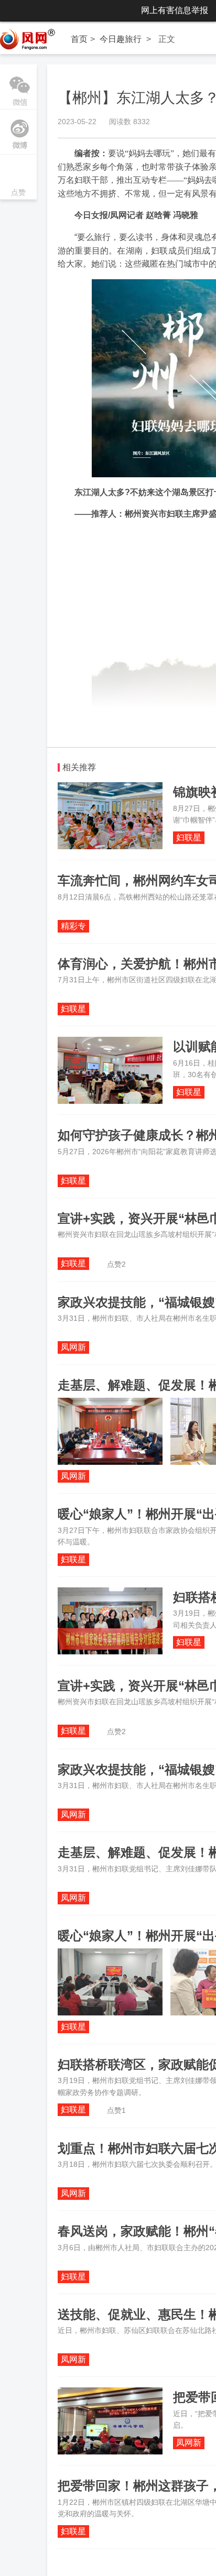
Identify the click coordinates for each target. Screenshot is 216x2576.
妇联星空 (189, 838)
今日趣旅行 (121, 39)
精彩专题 (73, 927)
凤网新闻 (73, 1348)
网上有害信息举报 (175, 10)
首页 (79, 39)
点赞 (18, 178)
